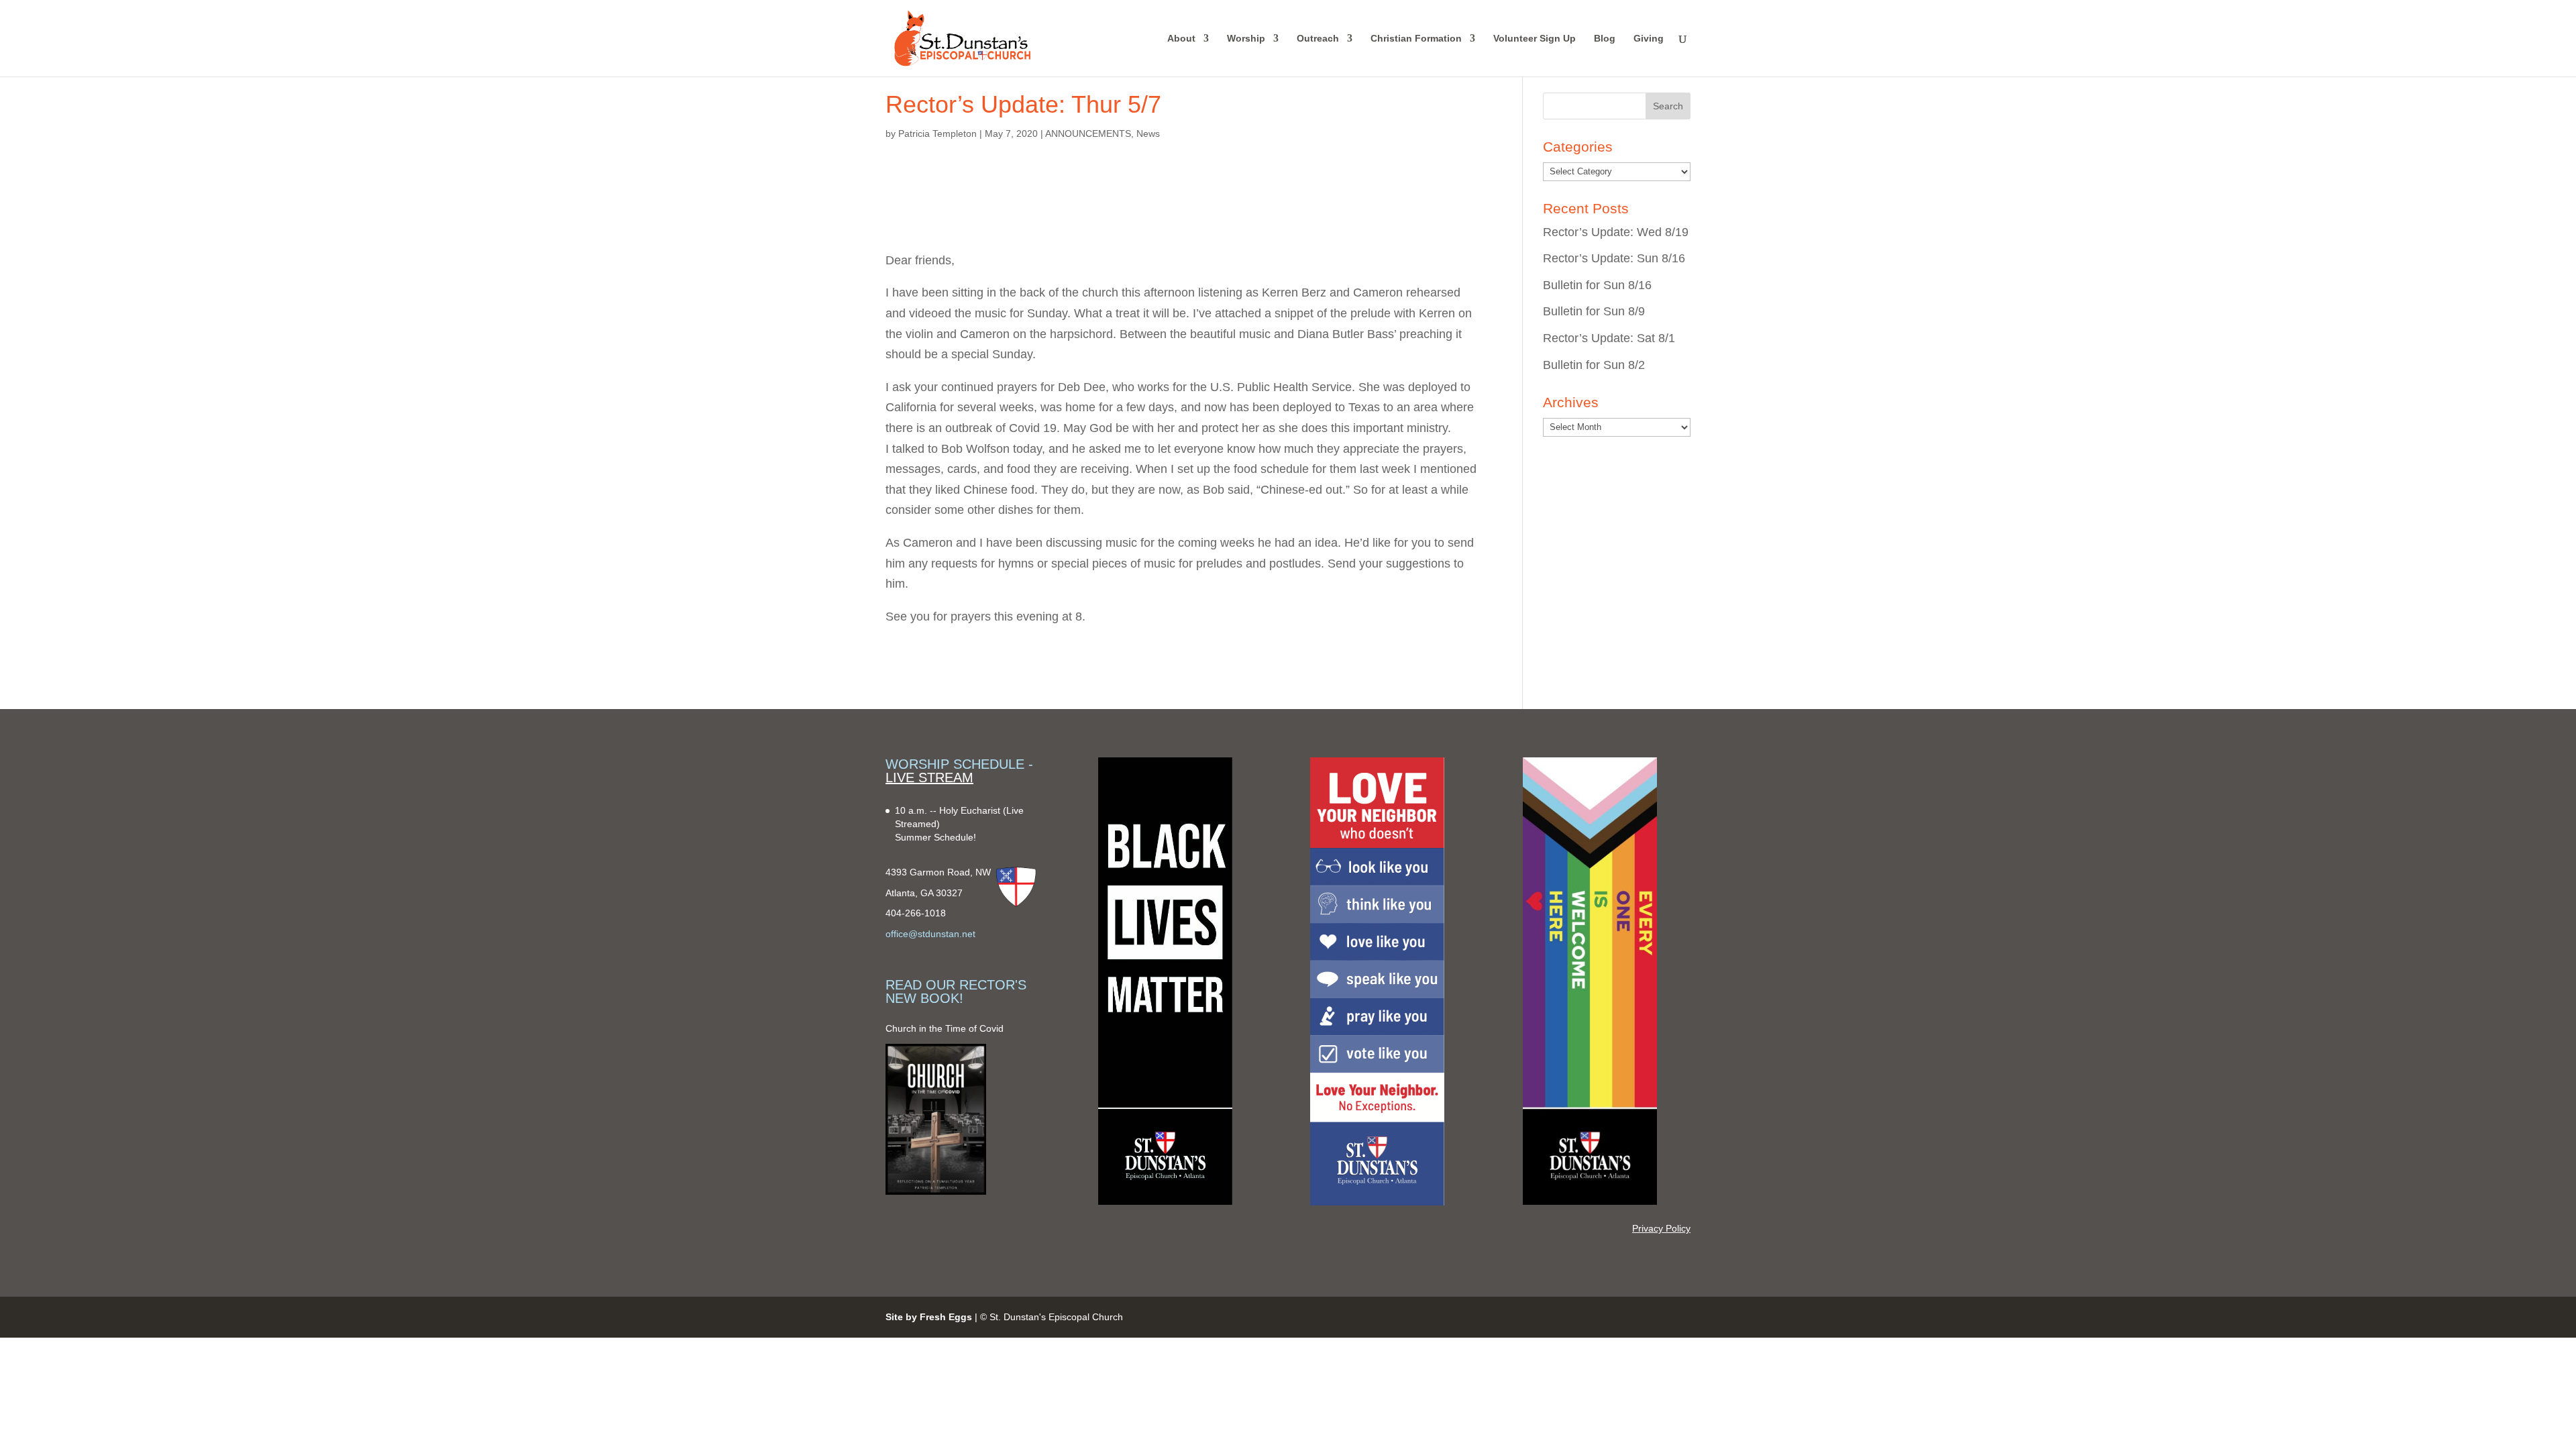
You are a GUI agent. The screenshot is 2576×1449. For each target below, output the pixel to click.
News (1148, 133)
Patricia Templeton (937, 133)
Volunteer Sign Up (1535, 39)
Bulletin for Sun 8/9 (1594, 311)
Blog (1605, 39)
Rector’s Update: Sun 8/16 (1614, 258)
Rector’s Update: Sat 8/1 (1609, 338)
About (1181, 39)
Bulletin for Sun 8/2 (1594, 365)
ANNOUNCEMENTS (1088, 133)
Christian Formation (1416, 39)
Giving (1649, 39)
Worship (1246, 39)
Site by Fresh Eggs (929, 1317)
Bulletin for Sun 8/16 (1597, 285)
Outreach (1318, 39)
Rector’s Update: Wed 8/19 (1616, 232)
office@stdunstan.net (930, 934)
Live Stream (929, 777)
